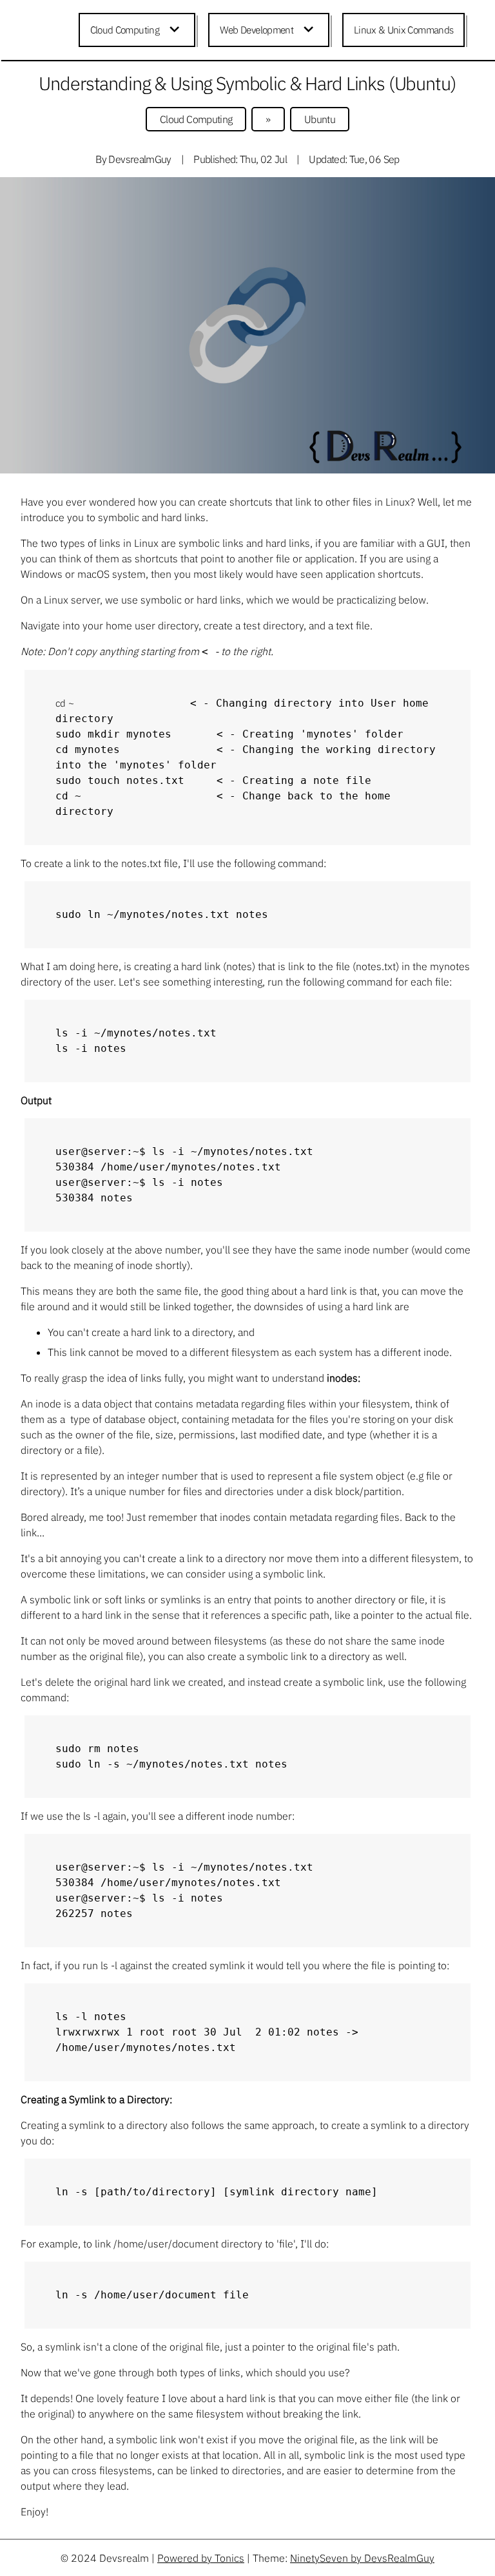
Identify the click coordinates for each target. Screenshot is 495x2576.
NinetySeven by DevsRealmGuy (362, 2558)
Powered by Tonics (201, 2558)
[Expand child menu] (177, 30)
